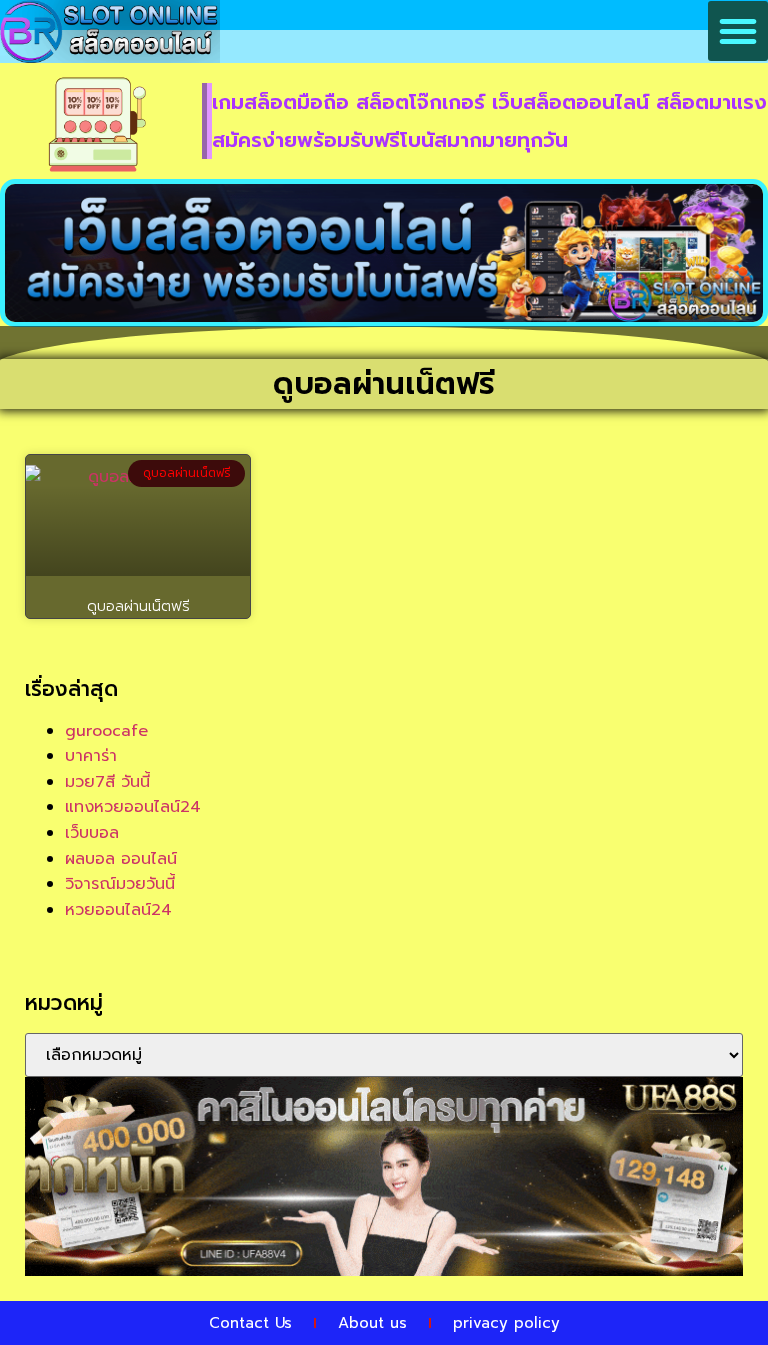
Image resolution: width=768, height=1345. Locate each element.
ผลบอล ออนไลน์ (121, 859)
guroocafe (106, 731)
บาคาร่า (91, 756)
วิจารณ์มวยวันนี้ (120, 884)
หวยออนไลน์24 (118, 910)
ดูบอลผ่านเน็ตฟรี (138, 606)
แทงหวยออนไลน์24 (133, 807)
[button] (738, 31)
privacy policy (506, 1323)
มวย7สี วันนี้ (107, 782)
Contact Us (250, 1323)
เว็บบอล (92, 833)
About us (372, 1323)
